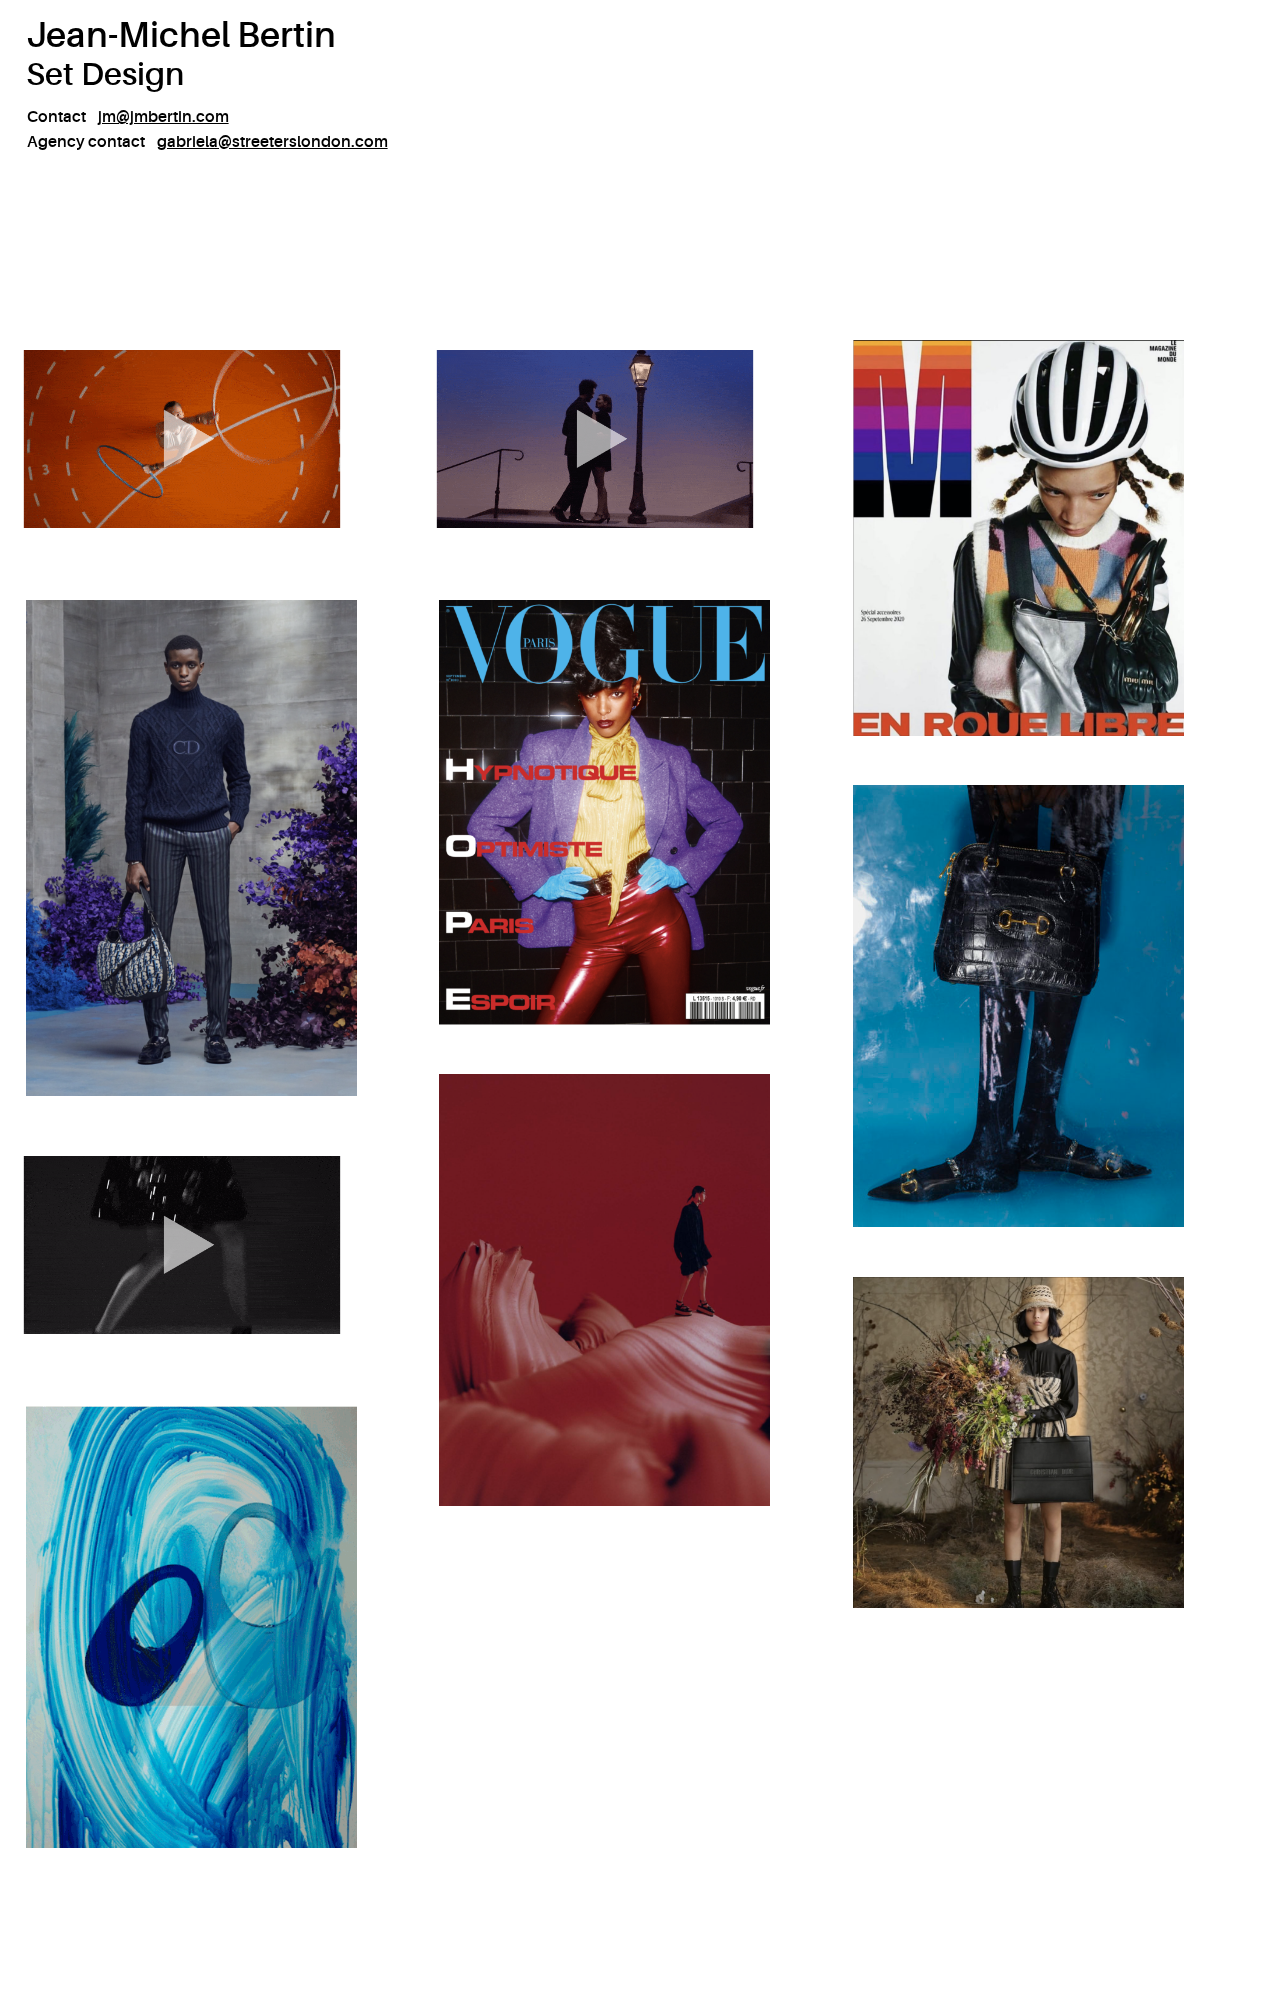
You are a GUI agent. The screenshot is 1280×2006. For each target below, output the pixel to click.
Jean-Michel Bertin (181, 35)
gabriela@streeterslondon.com (272, 141)
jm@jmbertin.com (163, 116)
